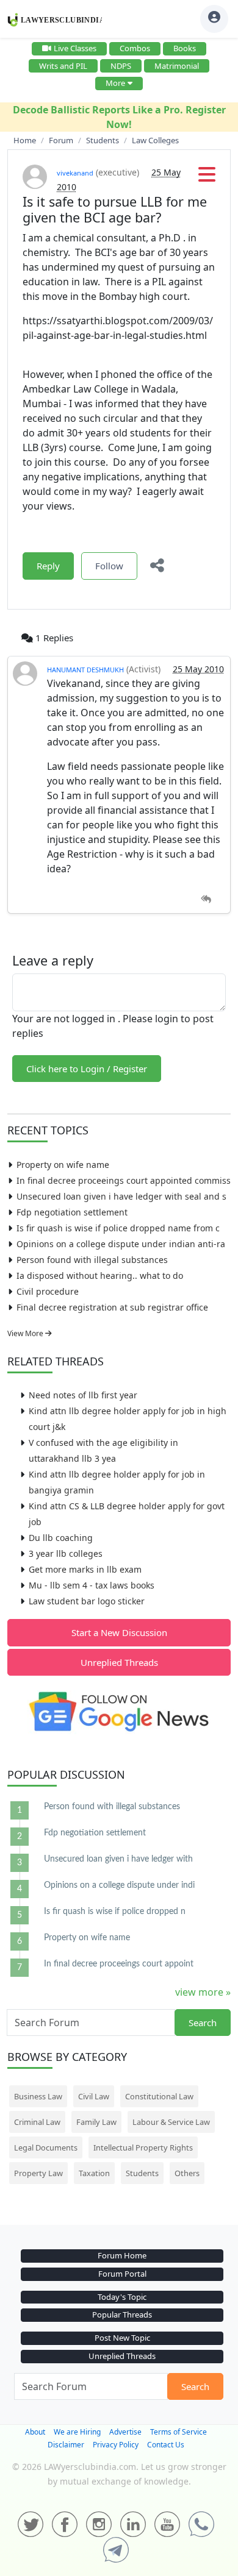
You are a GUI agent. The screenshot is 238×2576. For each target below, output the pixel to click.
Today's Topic (122, 2297)
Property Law (38, 2173)
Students (142, 2173)
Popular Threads (122, 2314)
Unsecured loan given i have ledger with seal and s (121, 1196)
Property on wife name (63, 1165)
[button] (207, 178)
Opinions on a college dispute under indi (119, 1885)
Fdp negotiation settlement (72, 1212)
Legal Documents (46, 2147)
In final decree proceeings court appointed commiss (124, 1180)
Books (185, 48)
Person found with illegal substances (92, 1260)
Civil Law (94, 2096)
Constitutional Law (159, 2096)
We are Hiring (77, 2432)
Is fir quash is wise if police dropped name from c (118, 1228)
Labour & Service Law (171, 2122)
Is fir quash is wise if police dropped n (115, 1912)
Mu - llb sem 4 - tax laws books (92, 1585)
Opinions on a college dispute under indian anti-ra (121, 1244)
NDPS (121, 66)
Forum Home (122, 2255)
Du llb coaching (61, 1538)
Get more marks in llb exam (85, 1569)
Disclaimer (66, 2445)
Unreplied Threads (119, 1662)
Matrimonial (177, 66)
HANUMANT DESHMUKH (85, 670)
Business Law (38, 2096)
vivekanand (75, 173)
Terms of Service (179, 2432)
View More (26, 1333)
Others (187, 2173)
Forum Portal (122, 2274)
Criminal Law (37, 2122)
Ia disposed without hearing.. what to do (100, 1276)
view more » (203, 1992)
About (35, 2432)
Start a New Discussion (119, 1632)
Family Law (96, 2122)
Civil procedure (48, 1291)
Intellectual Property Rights (143, 2147)
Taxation (94, 2173)
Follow (109, 566)
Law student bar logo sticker (87, 1601)
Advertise (125, 2432)
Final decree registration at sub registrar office (112, 1307)
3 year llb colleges (66, 1553)
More (115, 83)
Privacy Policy (116, 2445)
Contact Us (166, 2445)
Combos (135, 48)
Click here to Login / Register (87, 1069)
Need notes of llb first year (83, 1395)
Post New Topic (122, 2338)
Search (203, 2023)
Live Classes (75, 48)
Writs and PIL (63, 66)
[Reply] (206, 899)
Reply (48, 566)
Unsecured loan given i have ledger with (118, 1859)
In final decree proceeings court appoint (119, 1964)
